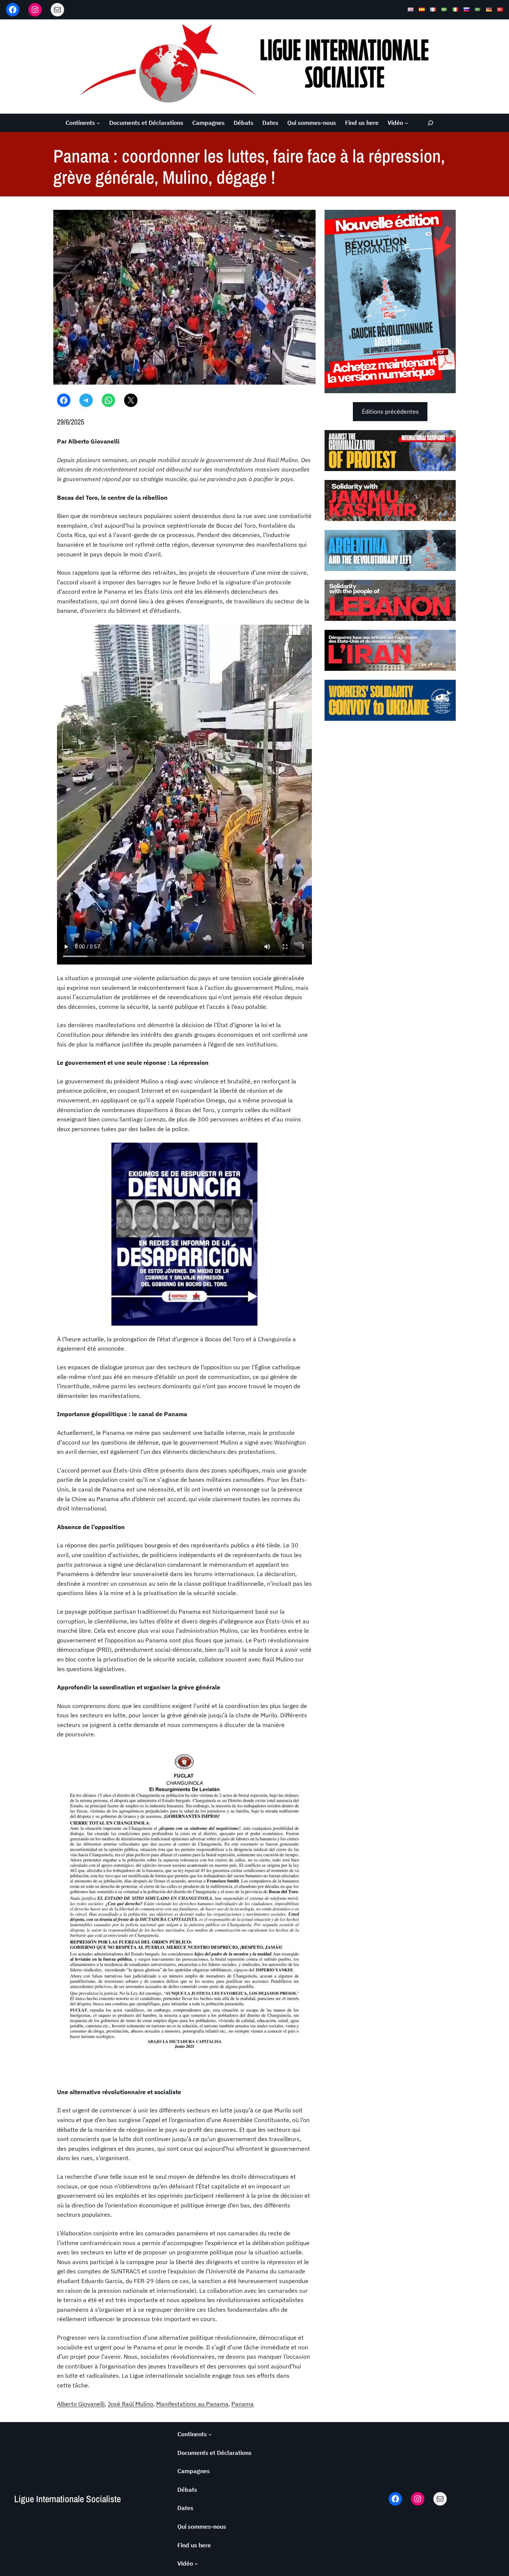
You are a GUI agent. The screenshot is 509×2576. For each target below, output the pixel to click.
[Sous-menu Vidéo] (407, 123)
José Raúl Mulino (130, 2404)
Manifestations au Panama (192, 2404)
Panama (243, 2404)
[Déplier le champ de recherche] (430, 123)
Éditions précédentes (390, 411)
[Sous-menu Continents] (98, 123)
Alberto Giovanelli (81, 2404)
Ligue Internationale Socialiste (67, 2499)
